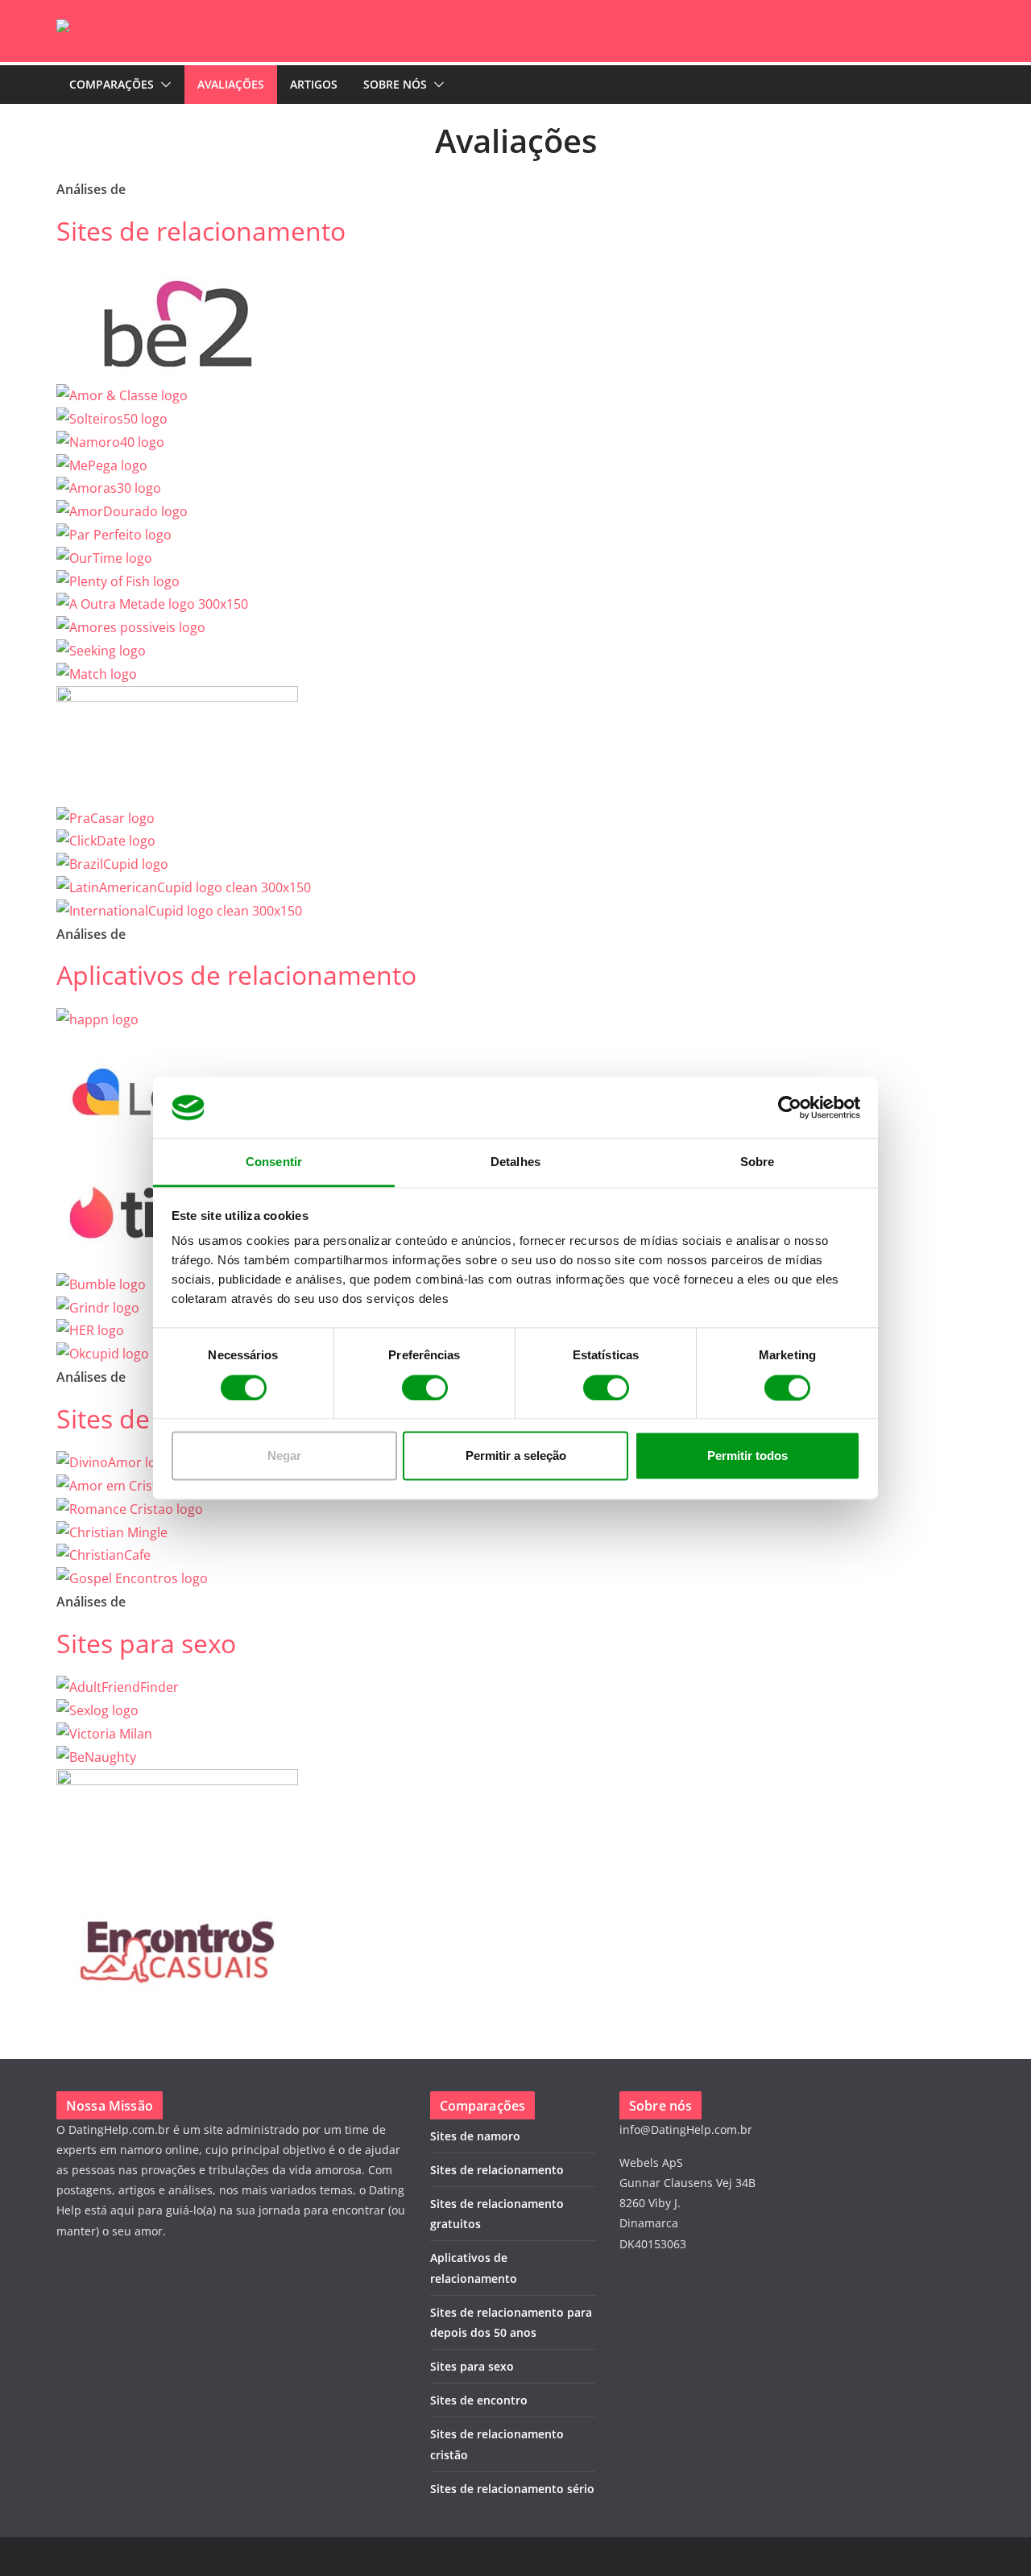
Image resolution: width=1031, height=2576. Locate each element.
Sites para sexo (146, 1643)
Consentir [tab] (274, 1162)
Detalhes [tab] (515, 1162)
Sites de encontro (479, 2400)
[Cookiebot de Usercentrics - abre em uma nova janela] (790, 1107)
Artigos (314, 84)
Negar (284, 1456)
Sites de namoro (475, 2136)
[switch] (425, 1387)
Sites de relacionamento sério (512, 2489)
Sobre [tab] (758, 1162)
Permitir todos (747, 1456)
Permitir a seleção (516, 1456)
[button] (163, 85)
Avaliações (231, 84)
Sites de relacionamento (201, 231)
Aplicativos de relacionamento (236, 975)
